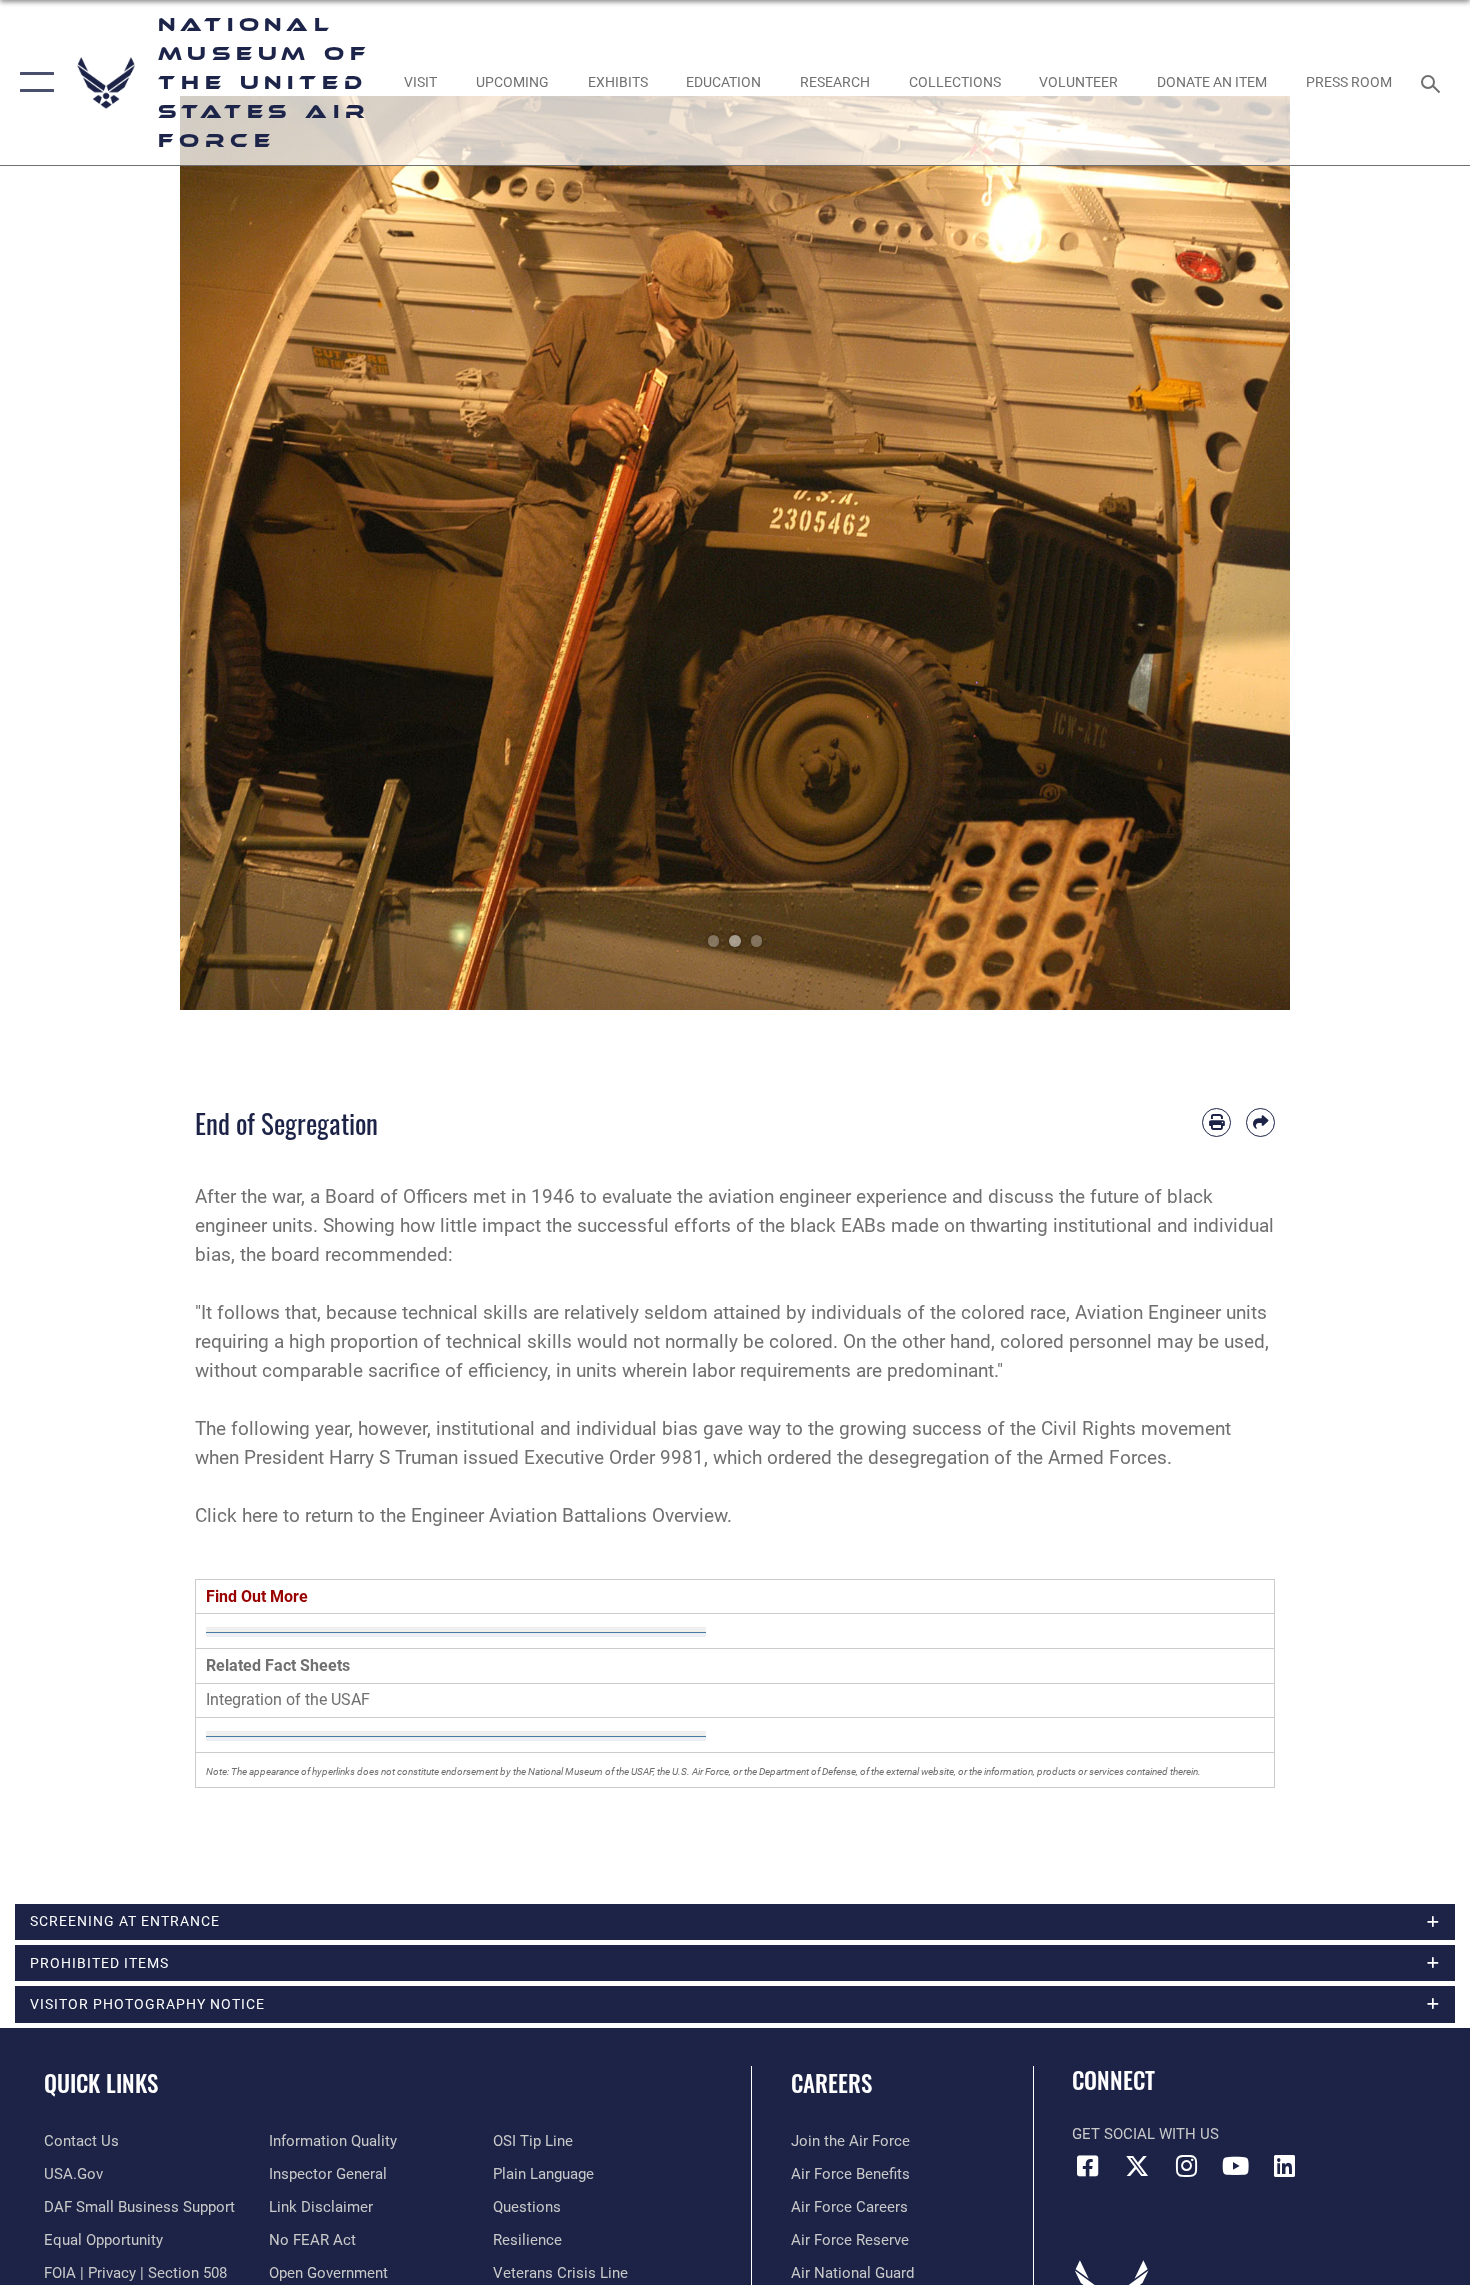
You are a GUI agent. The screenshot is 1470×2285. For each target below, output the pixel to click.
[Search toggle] (1433, 82)
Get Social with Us (1145, 2134)
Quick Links (101, 2083)
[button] (32, 82)
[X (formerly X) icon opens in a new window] (1137, 2166)
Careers (831, 2083)
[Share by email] (1260, 1122)
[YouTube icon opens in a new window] (1235, 2166)
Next (1234, 553)
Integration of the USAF (288, 1699)
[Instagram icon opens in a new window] (1186, 2166)
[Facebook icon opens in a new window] (1087, 2166)
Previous (235, 553)
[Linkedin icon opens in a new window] (1285, 2166)
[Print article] (1216, 1122)
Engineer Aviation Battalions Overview (569, 1515)
